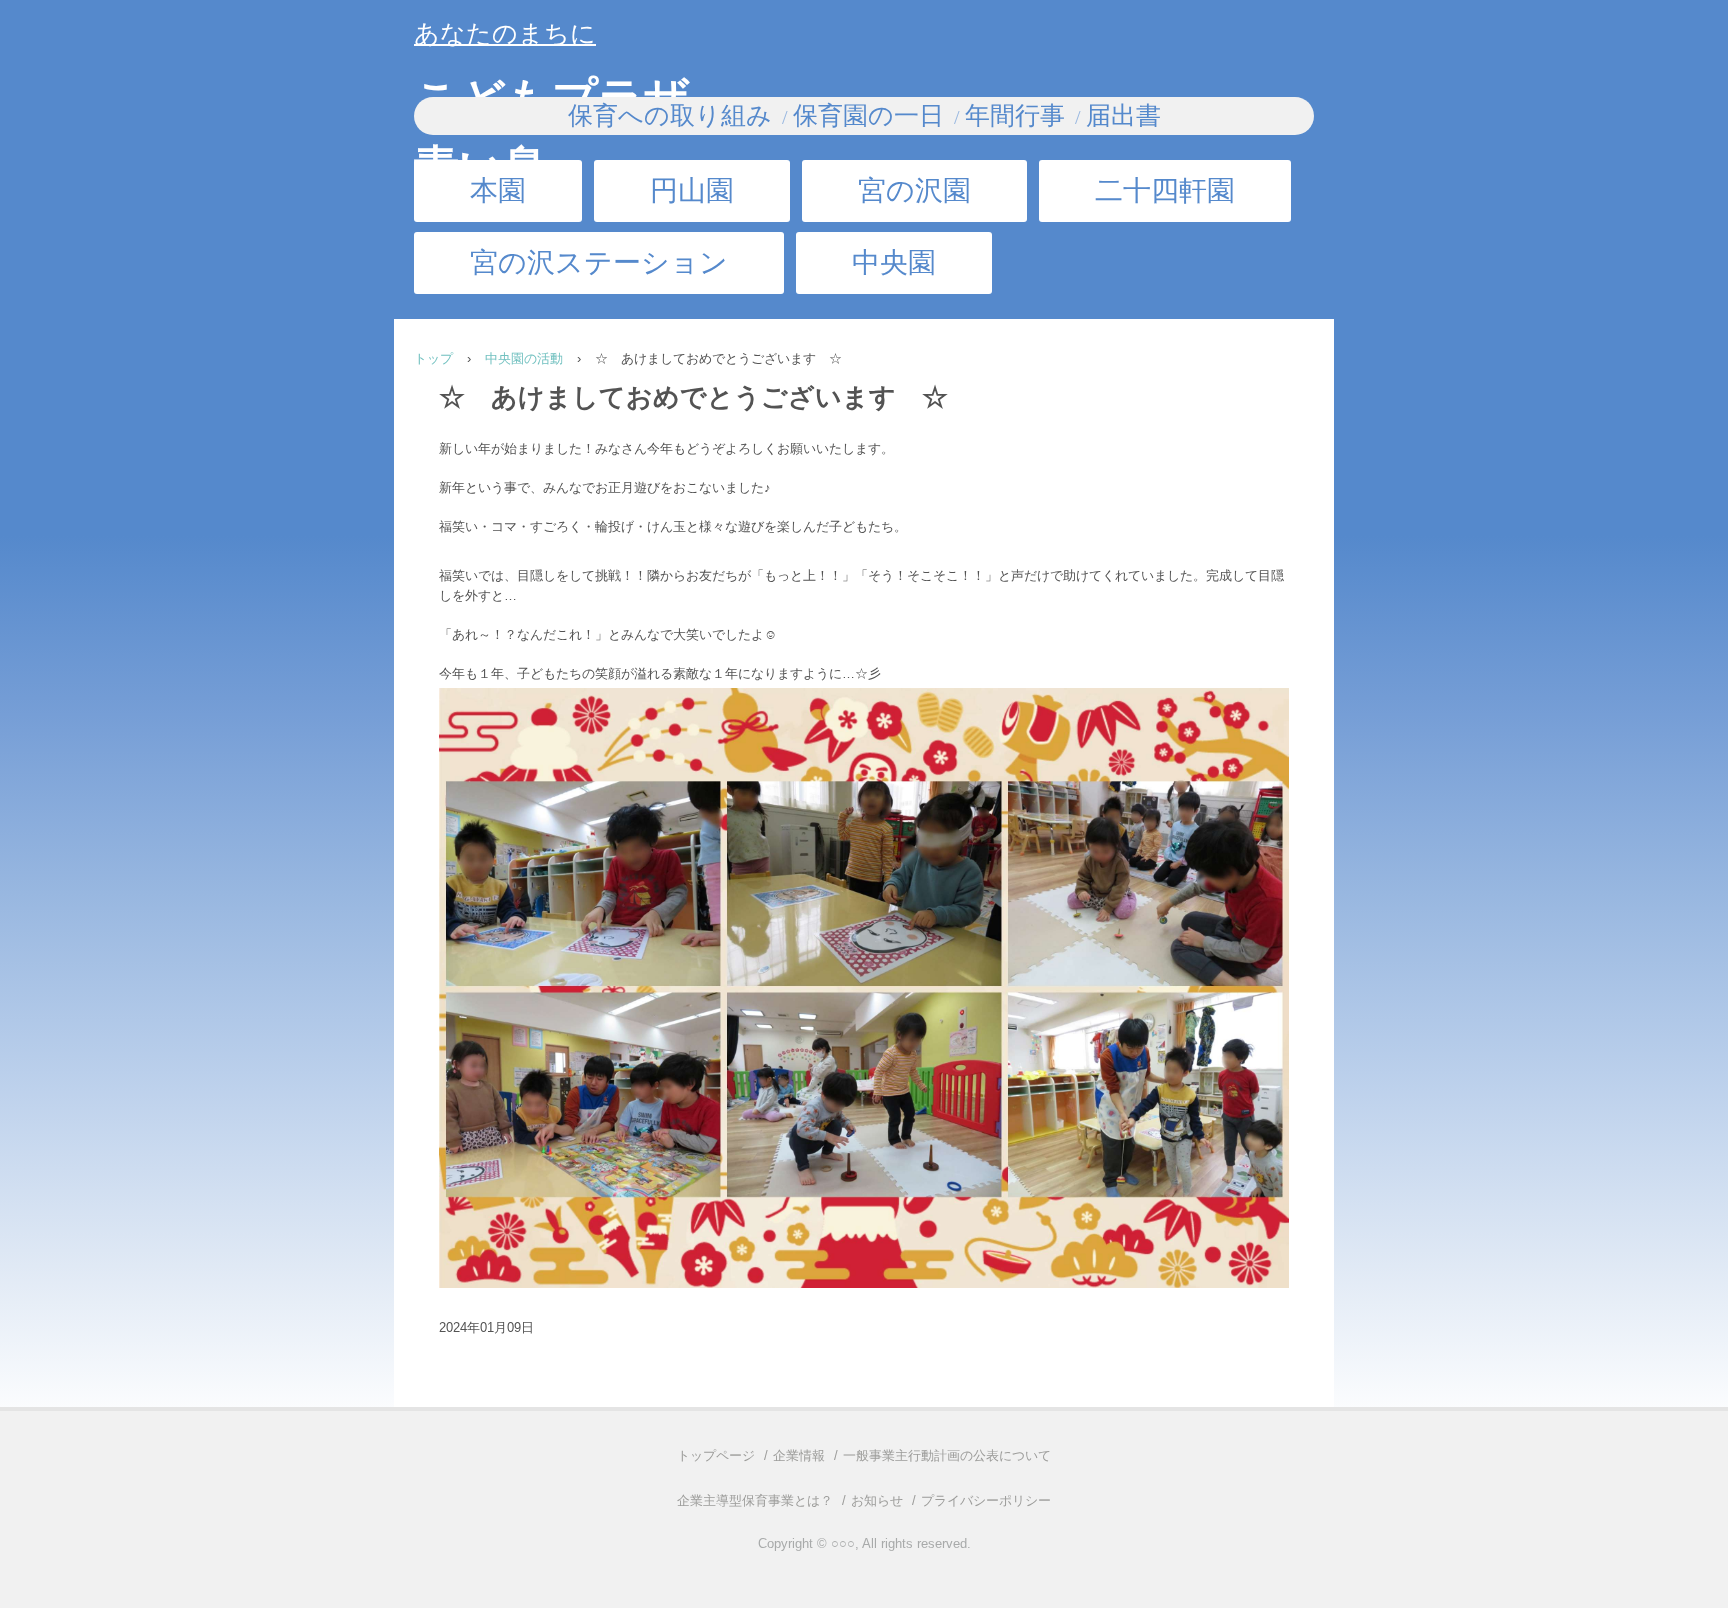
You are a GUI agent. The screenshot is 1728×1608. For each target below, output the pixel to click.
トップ (433, 358)
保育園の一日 (868, 115)
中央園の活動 (524, 358)
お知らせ (877, 1500)
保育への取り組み (670, 115)
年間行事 (1015, 115)
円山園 (692, 190)
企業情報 (799, 1455)
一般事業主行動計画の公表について (947, 1455)
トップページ (716, 1455)
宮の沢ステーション (599, 262)
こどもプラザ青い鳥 (552, 92)
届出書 (1123, 115)
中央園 (894, 262)
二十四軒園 (1165, 190)
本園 (498, 190)
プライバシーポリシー (986, 1500)
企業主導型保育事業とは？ (755, 1500)
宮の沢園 (914, 190)
